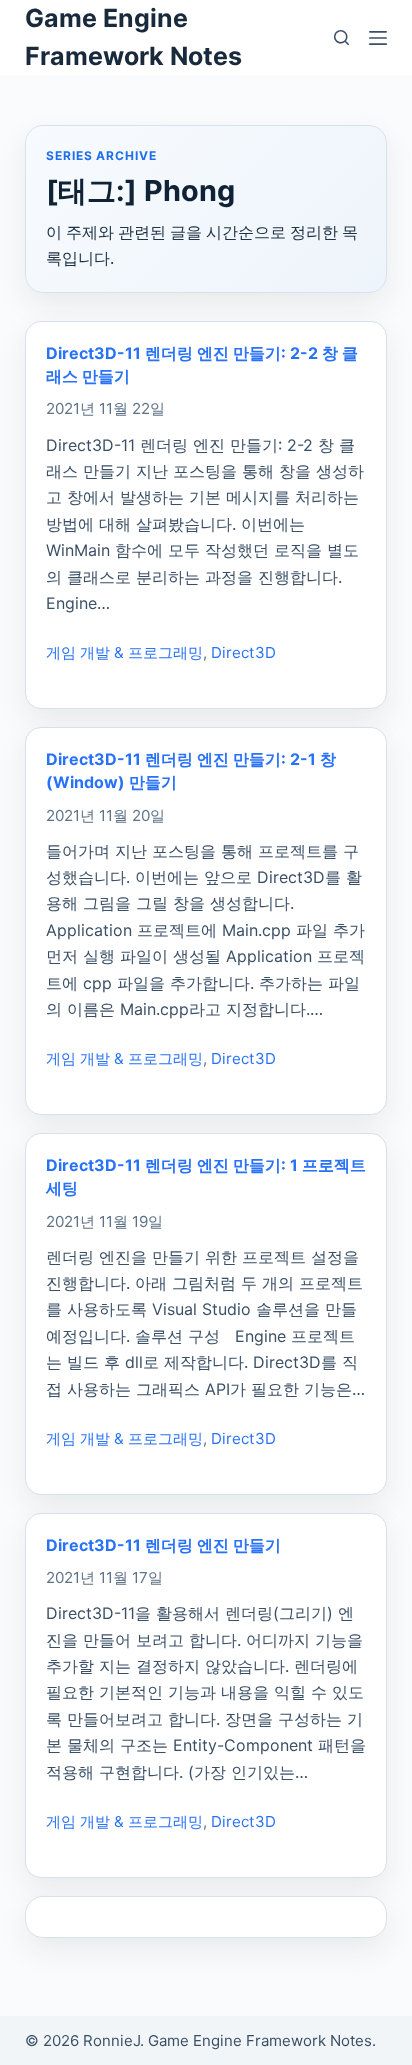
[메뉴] (378, 38)
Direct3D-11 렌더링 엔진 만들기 (163, 1545)
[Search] (341, 37)
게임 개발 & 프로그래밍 (124, 652)
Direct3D (243, 652)
